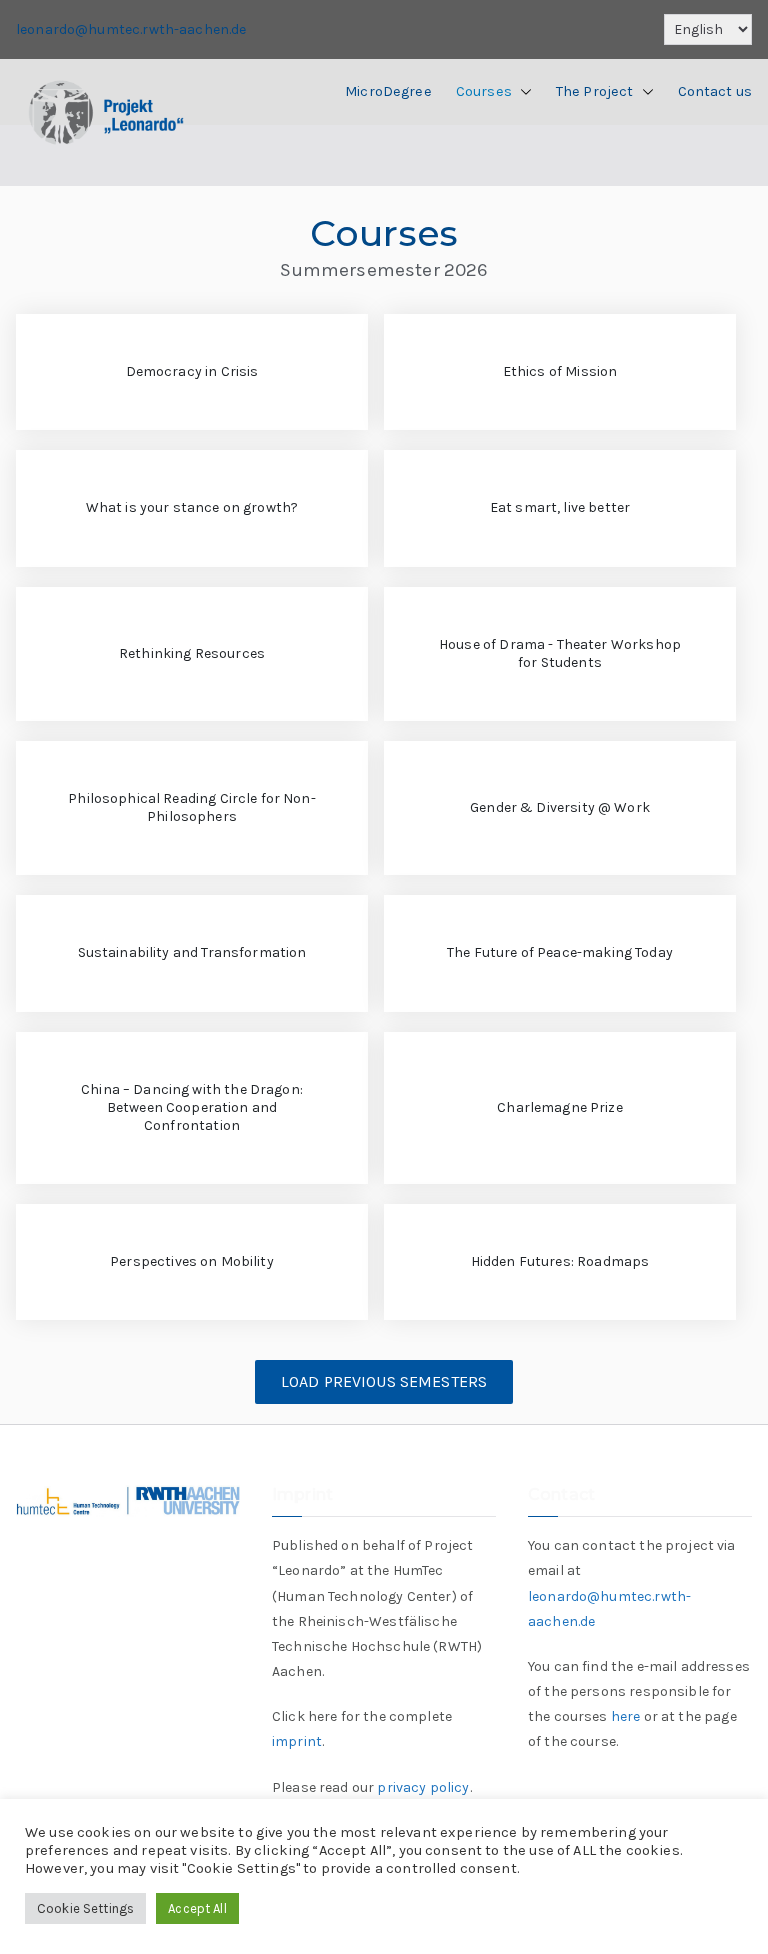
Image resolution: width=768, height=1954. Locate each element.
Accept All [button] (197, 1908)
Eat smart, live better (560, 507)
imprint (297, 1741)
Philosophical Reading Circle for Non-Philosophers (192, 807)
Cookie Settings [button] (85, 1908)
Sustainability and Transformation (192, 952)
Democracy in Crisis (192, 371)
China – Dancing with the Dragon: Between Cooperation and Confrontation (192, 1107)
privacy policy (423, 1787)
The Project (595, 91)
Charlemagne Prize (560, 1107)
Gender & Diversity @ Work (560, 807)
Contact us (715, 91)
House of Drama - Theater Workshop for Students (560, 653)
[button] (522, 92)
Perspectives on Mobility (192, 1261)
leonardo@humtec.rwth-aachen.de (131, 29)
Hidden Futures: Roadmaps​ (560, 1261)
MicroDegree (388, 91)
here (626, 1716)
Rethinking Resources (192, 653)
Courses (484, 91)
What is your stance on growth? (192, 507)
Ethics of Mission (560, 371)
